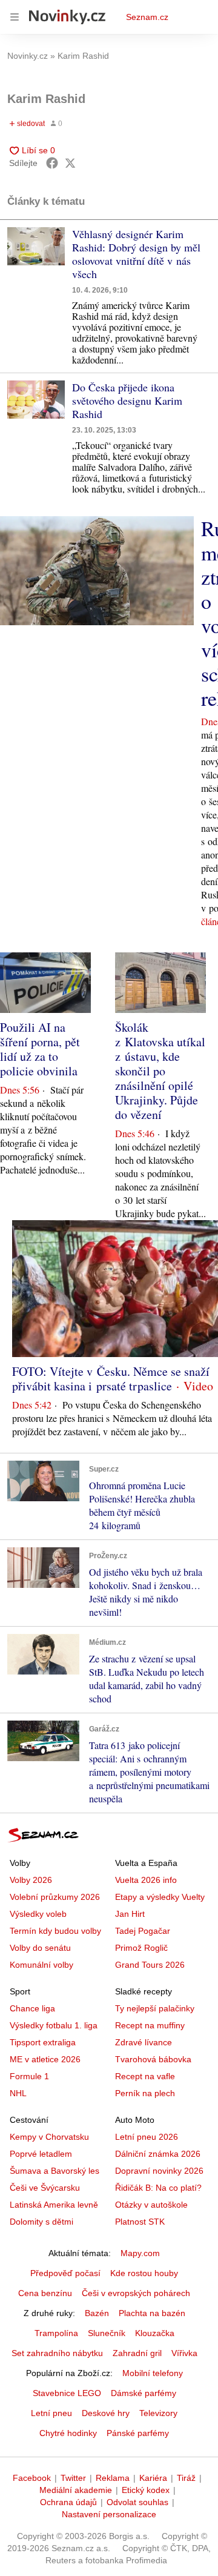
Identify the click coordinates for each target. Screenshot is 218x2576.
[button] (36, 246)
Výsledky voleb (38, 1914)
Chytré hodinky (68, 2433)
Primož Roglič (141, 1948)
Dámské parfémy (144, 2393)
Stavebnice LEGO (67, 2393)
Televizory (158, 2413)
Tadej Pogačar (143, 1931)
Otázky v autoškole (151, 2205)
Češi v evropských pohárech (136, 2293)
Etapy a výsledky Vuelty (160, 1897)
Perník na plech (145, 2093)
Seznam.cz (147, 17)
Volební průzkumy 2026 (55, 1897)
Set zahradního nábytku (57, 2353)
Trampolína (56, 2333)
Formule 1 (29, 2076)
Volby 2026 (31, 1880)
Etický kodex (146, 2490)
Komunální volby (41, 1965)
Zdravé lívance (144, 2042)
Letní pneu (51, 2413)
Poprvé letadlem (41, 2154)
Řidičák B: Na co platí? (158, 2188)
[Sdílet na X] (70, 163)
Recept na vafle (145, 2076)
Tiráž (186, 2478)
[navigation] (15, 17)
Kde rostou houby (144, 2273)
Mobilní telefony (153, 2373)
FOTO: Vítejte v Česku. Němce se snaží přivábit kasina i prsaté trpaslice (111, 1379)
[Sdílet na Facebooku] (52, 163)
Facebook (32, 2478)
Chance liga (32, 2008)
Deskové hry (106, 2413)
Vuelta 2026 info (146, 1880)
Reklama (113, 2478)
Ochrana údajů (68, 2502)
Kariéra (153, 2478)
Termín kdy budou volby (55, 1931)
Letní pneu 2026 (147, 2137)
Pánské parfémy (138, 2433)
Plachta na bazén (152, 2313)
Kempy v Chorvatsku (49, 2137)
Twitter (73, 2478)
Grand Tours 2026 (150, 1965)
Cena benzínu (45, 2293)
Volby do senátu (40, 1948)
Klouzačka (155, 2333)
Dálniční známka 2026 (158, 2154)
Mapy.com (140, 2253)
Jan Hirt (130, 1914)
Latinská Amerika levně (54, 2205)
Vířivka (184, 2353)
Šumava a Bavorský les (54, 2171)
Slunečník (107, 2333)
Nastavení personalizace (109, 2514)
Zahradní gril (137, 2353)
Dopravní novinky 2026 (159, 2171)
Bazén (97, 2313)
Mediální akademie (76, 2490)
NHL (18, 2093)
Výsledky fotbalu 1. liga (54, 2025)
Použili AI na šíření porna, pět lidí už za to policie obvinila (40, 1049)
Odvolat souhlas (137, 2502)
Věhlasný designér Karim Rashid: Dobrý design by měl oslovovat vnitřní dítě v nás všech (136, 254)
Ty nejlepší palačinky (155, 2008)
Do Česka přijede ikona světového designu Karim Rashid (127, 400)
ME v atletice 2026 (45, 2059)
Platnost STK (140, 2222)
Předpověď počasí (65, 2273)
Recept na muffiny (150, 2025)
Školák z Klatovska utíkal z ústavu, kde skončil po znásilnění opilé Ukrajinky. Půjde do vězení (160, 1071)
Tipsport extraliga (43, 2042)
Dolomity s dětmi (41, 2222)
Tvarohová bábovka (153, 2059)
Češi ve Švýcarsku (45, 2188)
